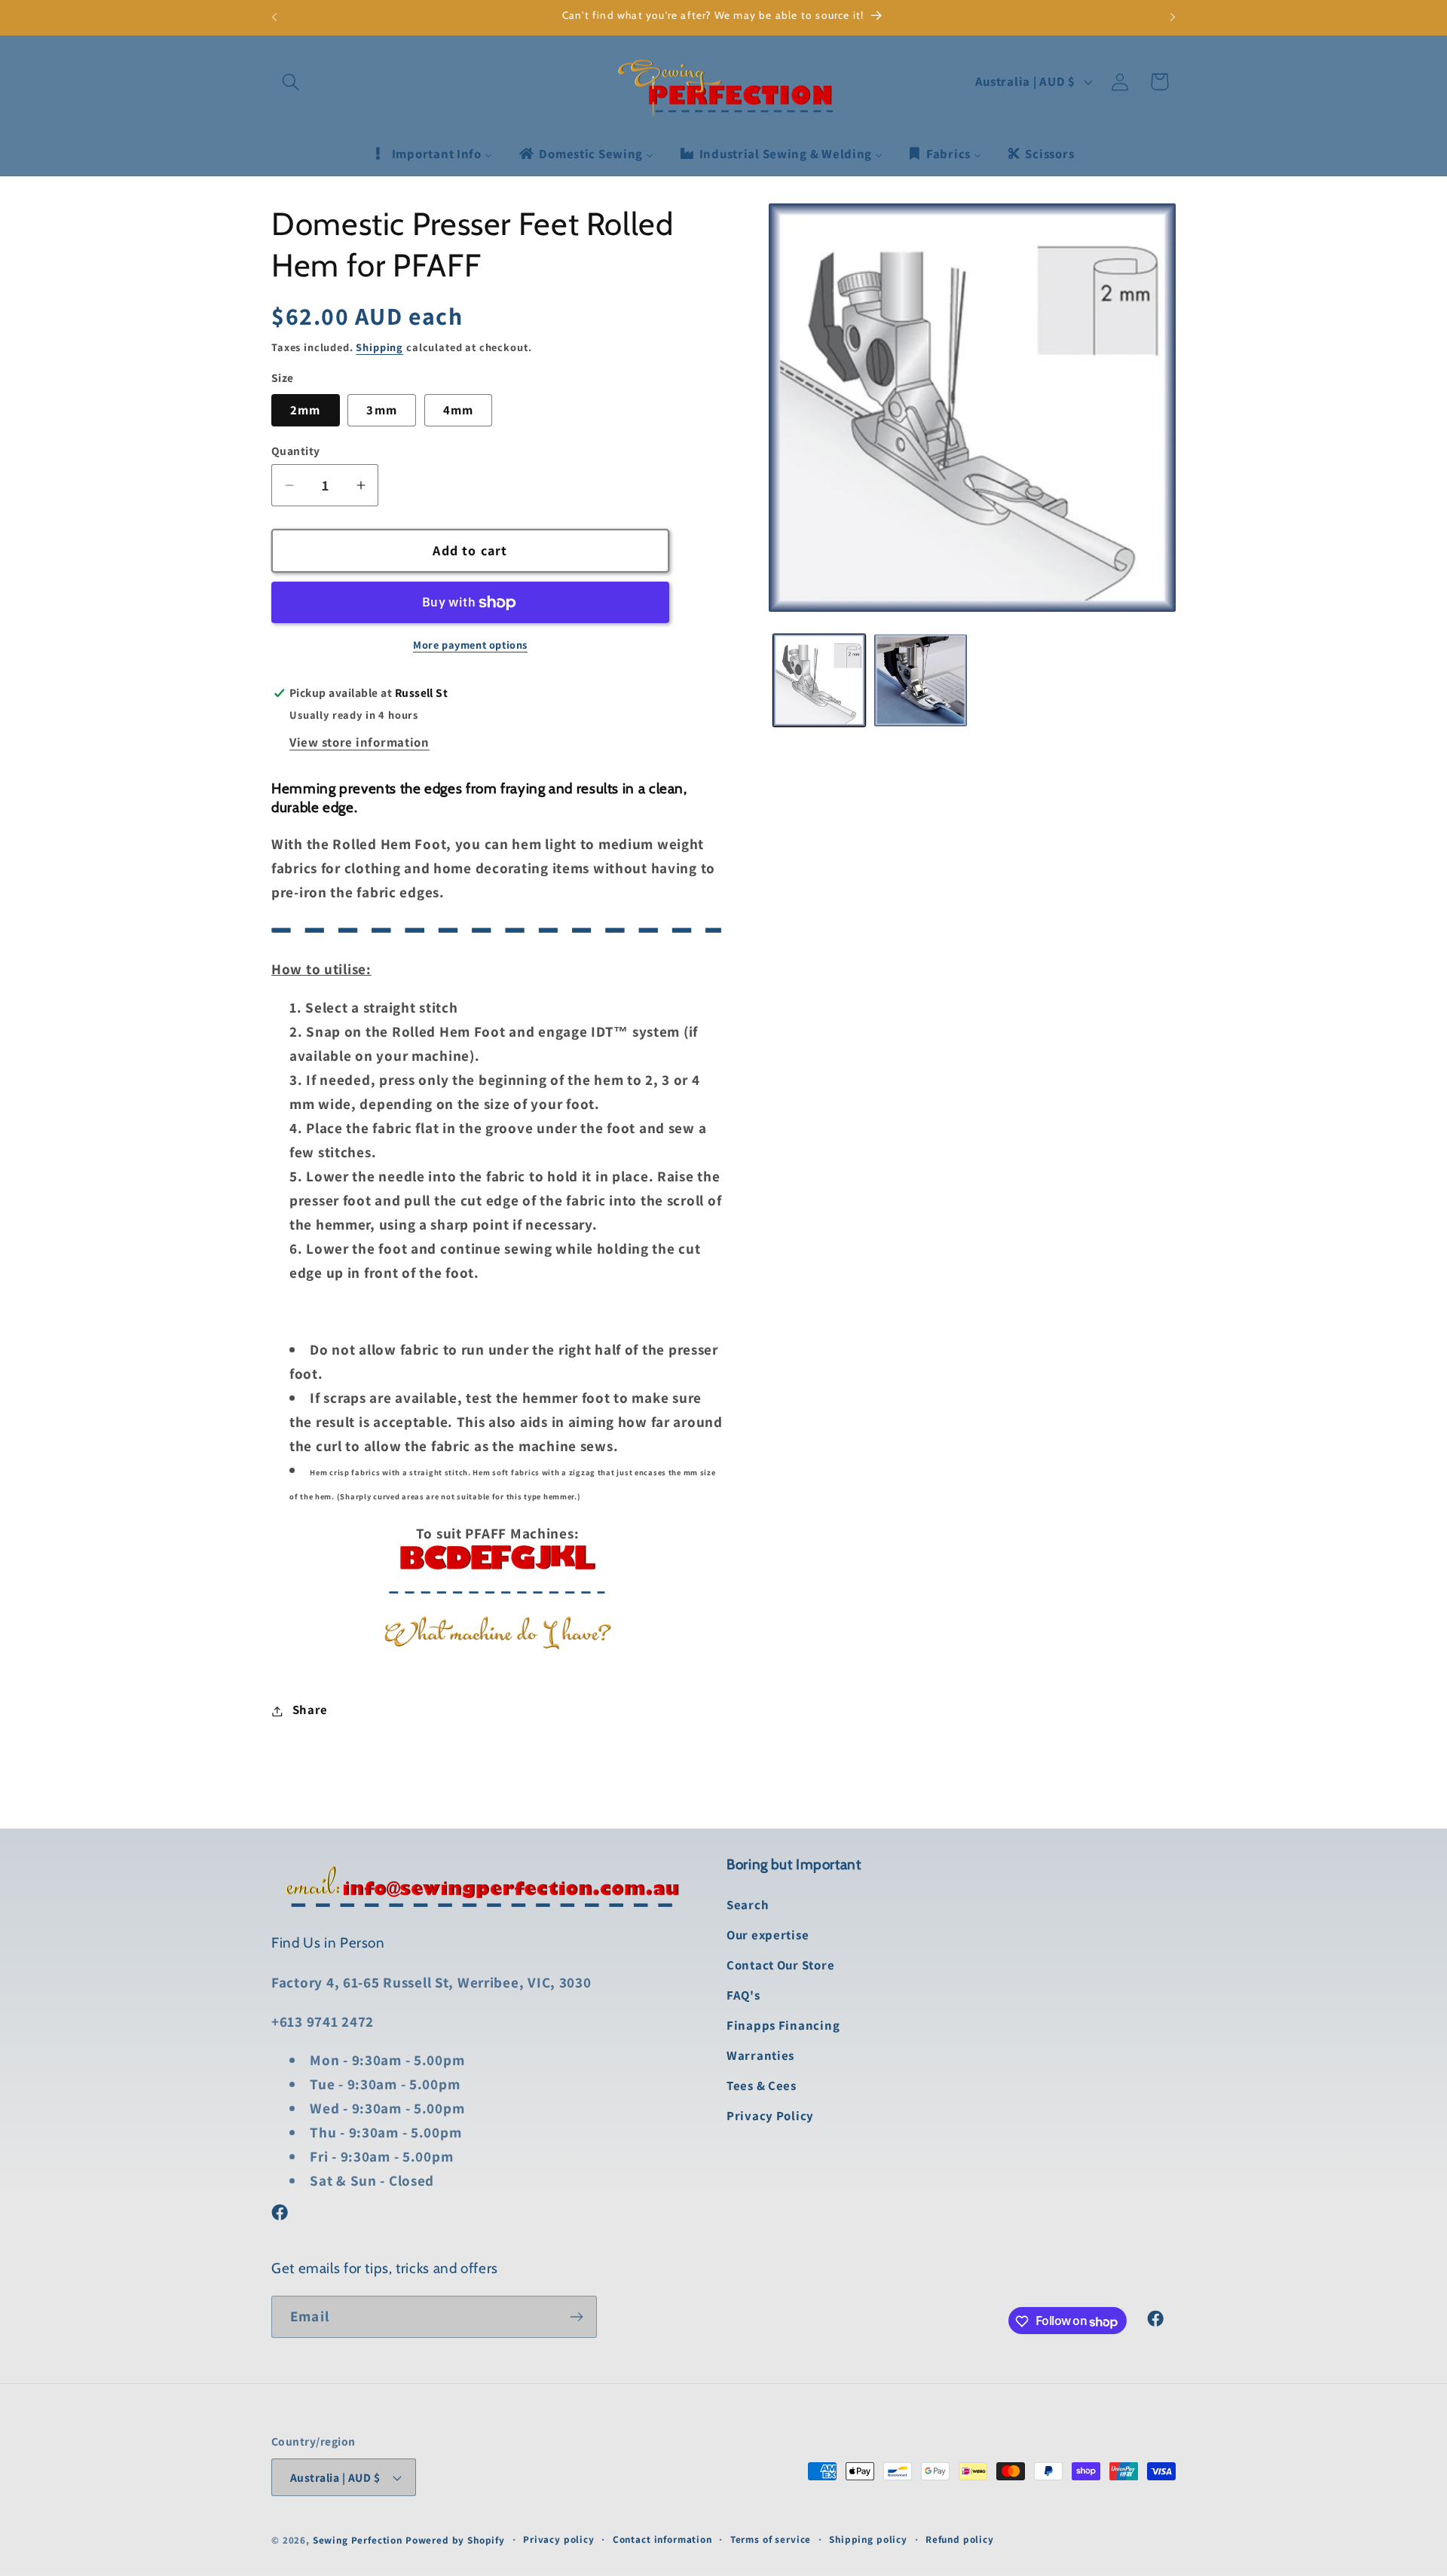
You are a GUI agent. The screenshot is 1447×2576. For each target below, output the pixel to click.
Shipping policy (868, 2539)
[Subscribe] (576, 2317)
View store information (359, 742)
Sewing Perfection (358, 2540)
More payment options (470, 645)
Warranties (760, 2056)
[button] (291, 82)
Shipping (379, 347)
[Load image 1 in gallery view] (819, 680)
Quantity (296, 451)
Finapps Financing (783, 2026)
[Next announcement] (1173, 17)
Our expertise (768, 1936)
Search (748, 1905)
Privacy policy (559, 2539)
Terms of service (771, 2539)
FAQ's (743, 1996)
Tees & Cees (762, 2086)
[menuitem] (432, 154)
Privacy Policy (770, 2116)
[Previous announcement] (274, 17)
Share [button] (310, 1710)
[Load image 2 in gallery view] (920, 680)
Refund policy (960, 2539)
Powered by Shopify (455, 2540)
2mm (306, 411)
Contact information (662, 2539)
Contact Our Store (780, 1966)
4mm (459, 411)
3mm (382, 411)
